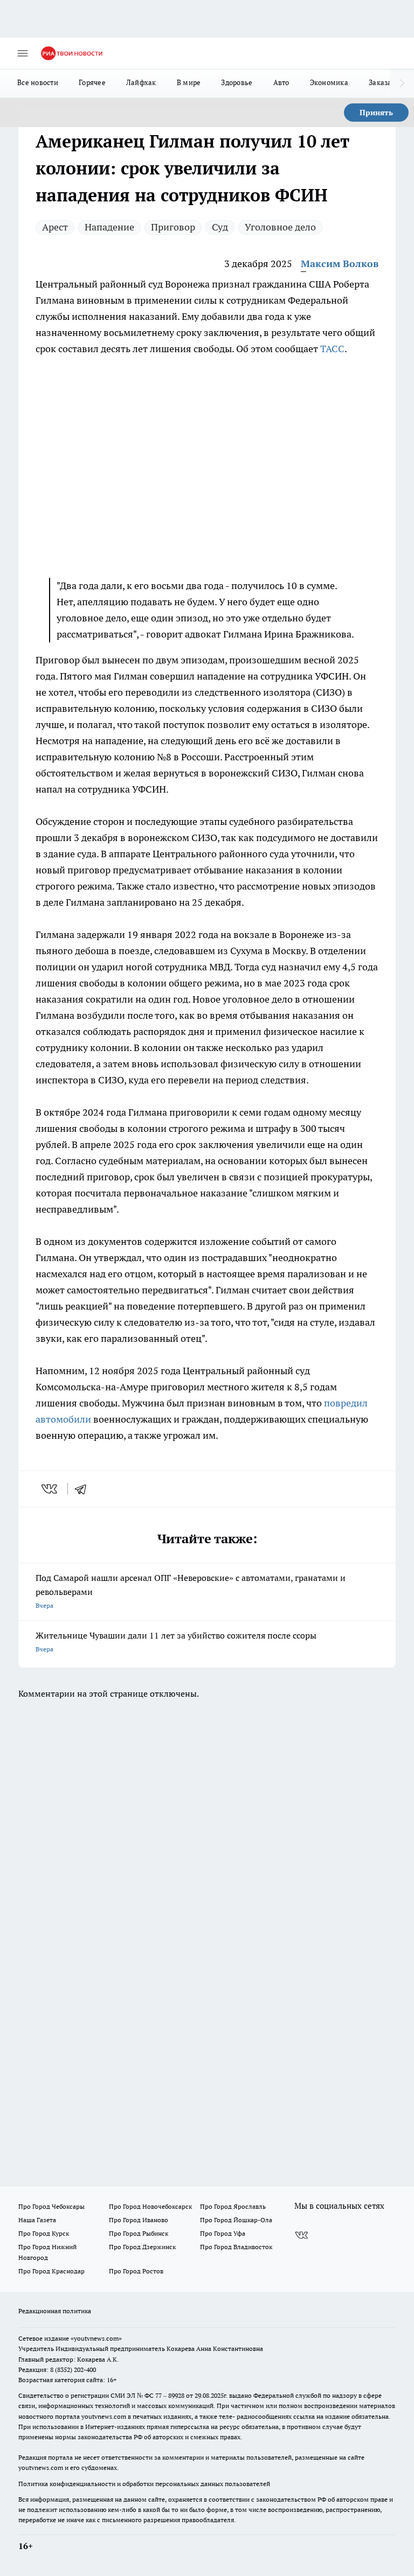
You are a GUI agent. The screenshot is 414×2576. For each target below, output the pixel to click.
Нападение (109, 227)
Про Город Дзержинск (142, 2247)
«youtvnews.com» (96, 2338)
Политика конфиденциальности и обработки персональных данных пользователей (144, 2484)
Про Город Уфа (223, 2233)
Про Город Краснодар (51, 2271)
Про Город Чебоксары (51, 2206)
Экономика (329, 82)
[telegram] (84, 1489)
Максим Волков (340, 264)
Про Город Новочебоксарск (150, 2206)
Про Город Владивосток (236, 2247)
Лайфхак (141, 82)
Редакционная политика (55, 2311)
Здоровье (237, 82)
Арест (55, 227)
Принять (376, 113)
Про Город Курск (44, 2233)
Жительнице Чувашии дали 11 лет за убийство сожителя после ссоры (176, 1641)
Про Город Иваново (139, 2220)
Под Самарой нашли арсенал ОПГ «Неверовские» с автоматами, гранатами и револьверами (191, 1591)
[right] (402, 83)
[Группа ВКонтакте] (301, 2235)
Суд (220, 227)
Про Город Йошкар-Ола (236, 2220)
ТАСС (332, 349)
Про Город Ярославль (233, 2206)
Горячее (92, 82)
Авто (281, 82)
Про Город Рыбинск (139, 2233)
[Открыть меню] (23, 53)
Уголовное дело (280, 227)
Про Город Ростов (136, 2271)
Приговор (173, 227)
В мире (189, 82)
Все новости (38, 82)
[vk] (50, 1489)
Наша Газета (37, 2220)
